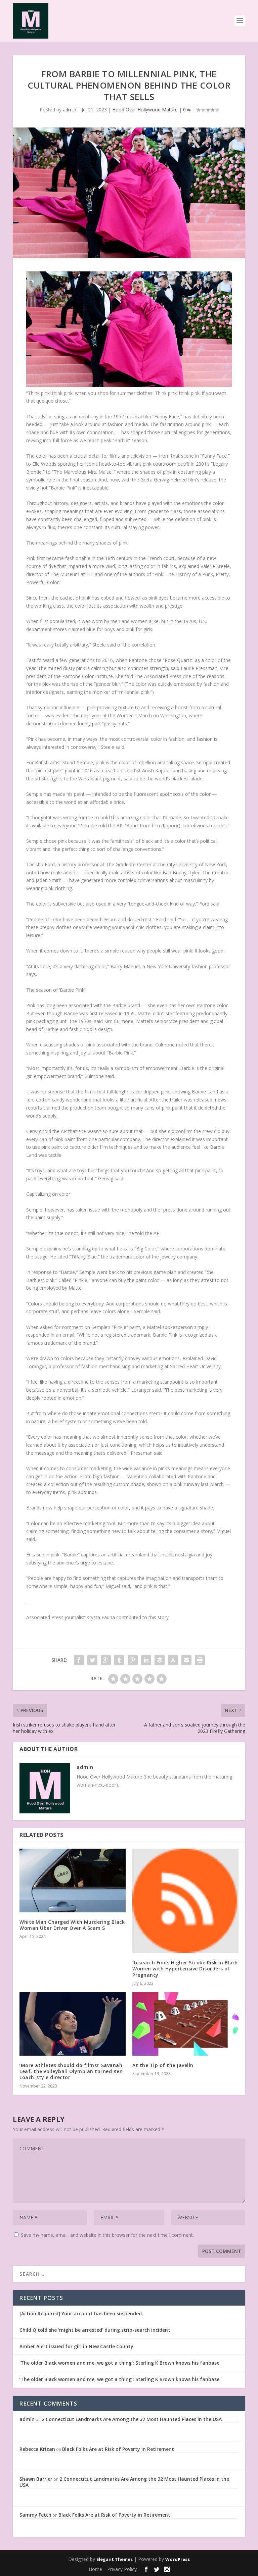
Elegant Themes (115, 2559)
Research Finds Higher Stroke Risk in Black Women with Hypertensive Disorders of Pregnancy (185, 1969)
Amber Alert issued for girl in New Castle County (76, 2346)
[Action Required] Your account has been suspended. (81, 2313)
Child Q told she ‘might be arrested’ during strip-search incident (95, 2330)
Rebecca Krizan (37, 2449)
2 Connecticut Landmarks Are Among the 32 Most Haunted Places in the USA (132, 2419)
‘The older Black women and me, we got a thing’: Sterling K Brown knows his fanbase (119, 2363)
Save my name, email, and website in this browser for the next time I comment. (107, 2235)
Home (95, 2569)
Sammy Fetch (35, 2515)
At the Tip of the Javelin (163, 2065)
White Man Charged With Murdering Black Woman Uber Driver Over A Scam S (72, 1925)
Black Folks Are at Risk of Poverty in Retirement (118, 2449)
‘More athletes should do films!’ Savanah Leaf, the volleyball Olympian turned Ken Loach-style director (71, 2071)
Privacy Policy (122, 2569)
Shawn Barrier (36, 2479)
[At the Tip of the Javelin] (185, 2024)
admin (70, 110)
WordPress (178, 2559)
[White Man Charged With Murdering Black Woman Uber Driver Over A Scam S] (73, 1880)
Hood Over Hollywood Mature (145, 110)
